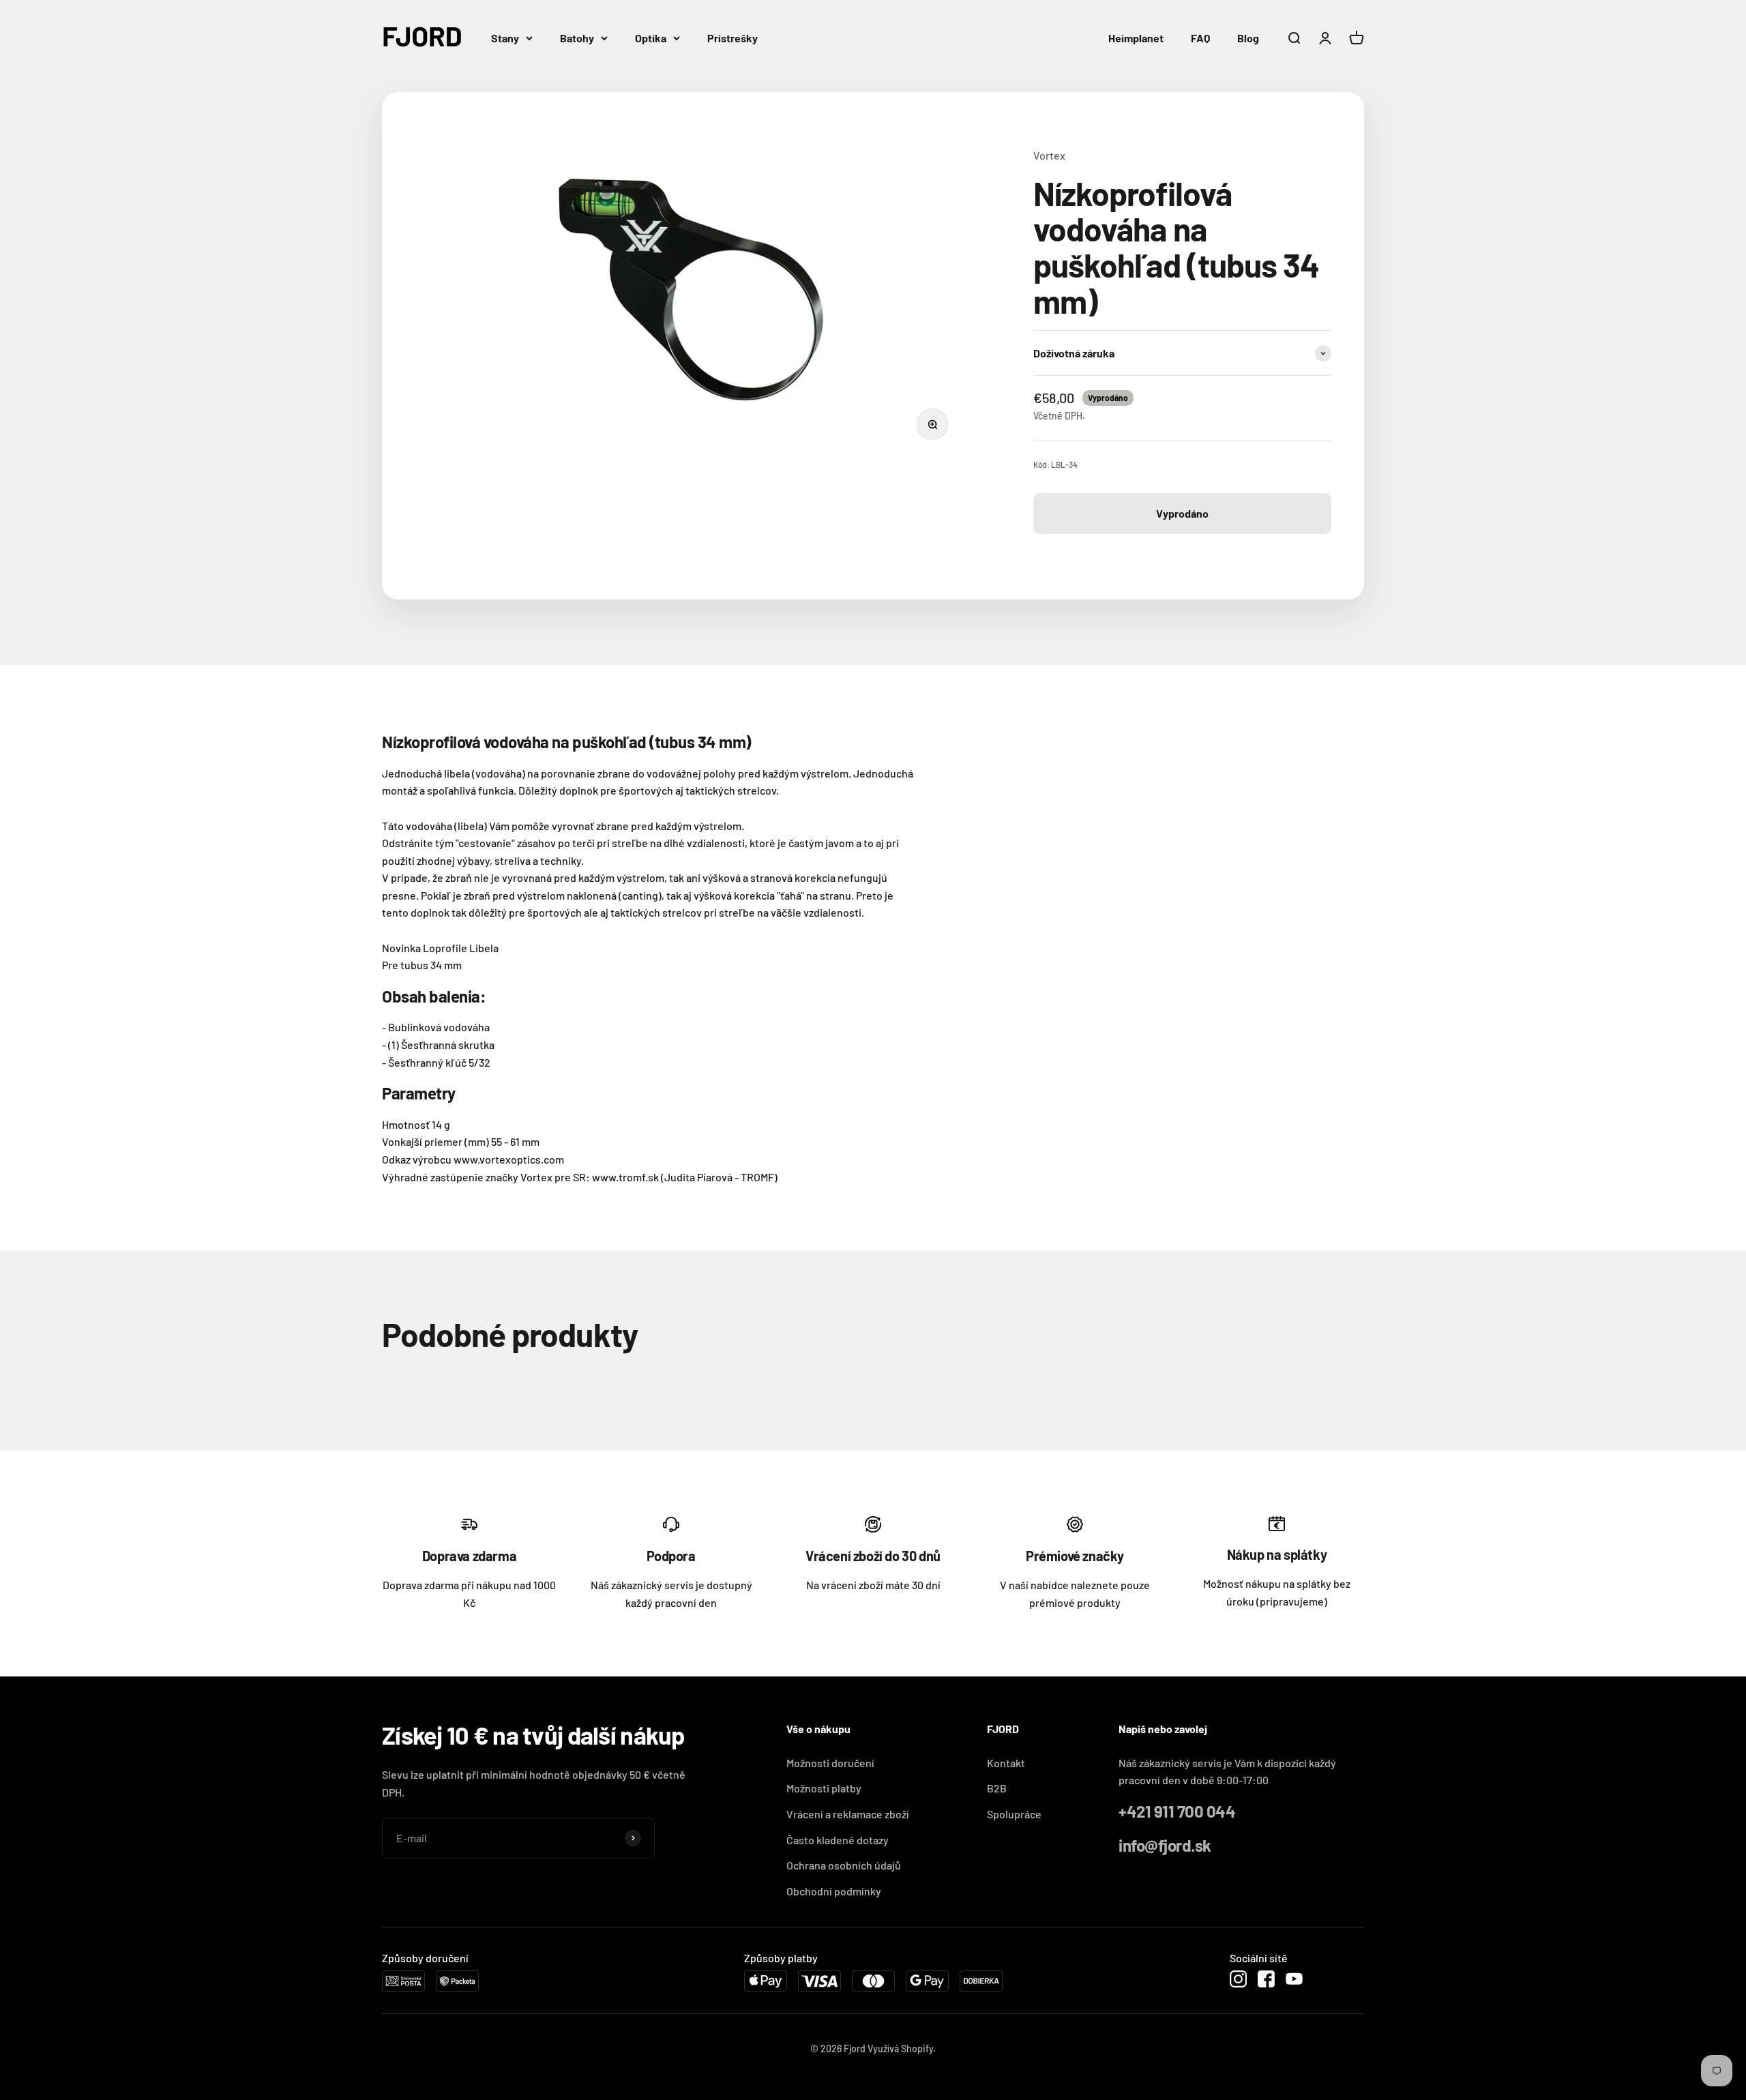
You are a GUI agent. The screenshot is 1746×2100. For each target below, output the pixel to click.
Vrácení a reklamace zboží (848, 1814)
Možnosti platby (824, 1788)
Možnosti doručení (830, 1763)
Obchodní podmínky (834, 1891)
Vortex (1049, 155)
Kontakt (1006, 1763)
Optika (651, 38)
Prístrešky (733, 38)
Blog (1248, 38)
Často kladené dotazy (838, 1840)
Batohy (577, 38)
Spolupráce (1014, 1814)
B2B (997, 1788)
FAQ (1200, 38)
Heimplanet (1136, 38)
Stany (505, 38)
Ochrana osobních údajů (844, 1865)
